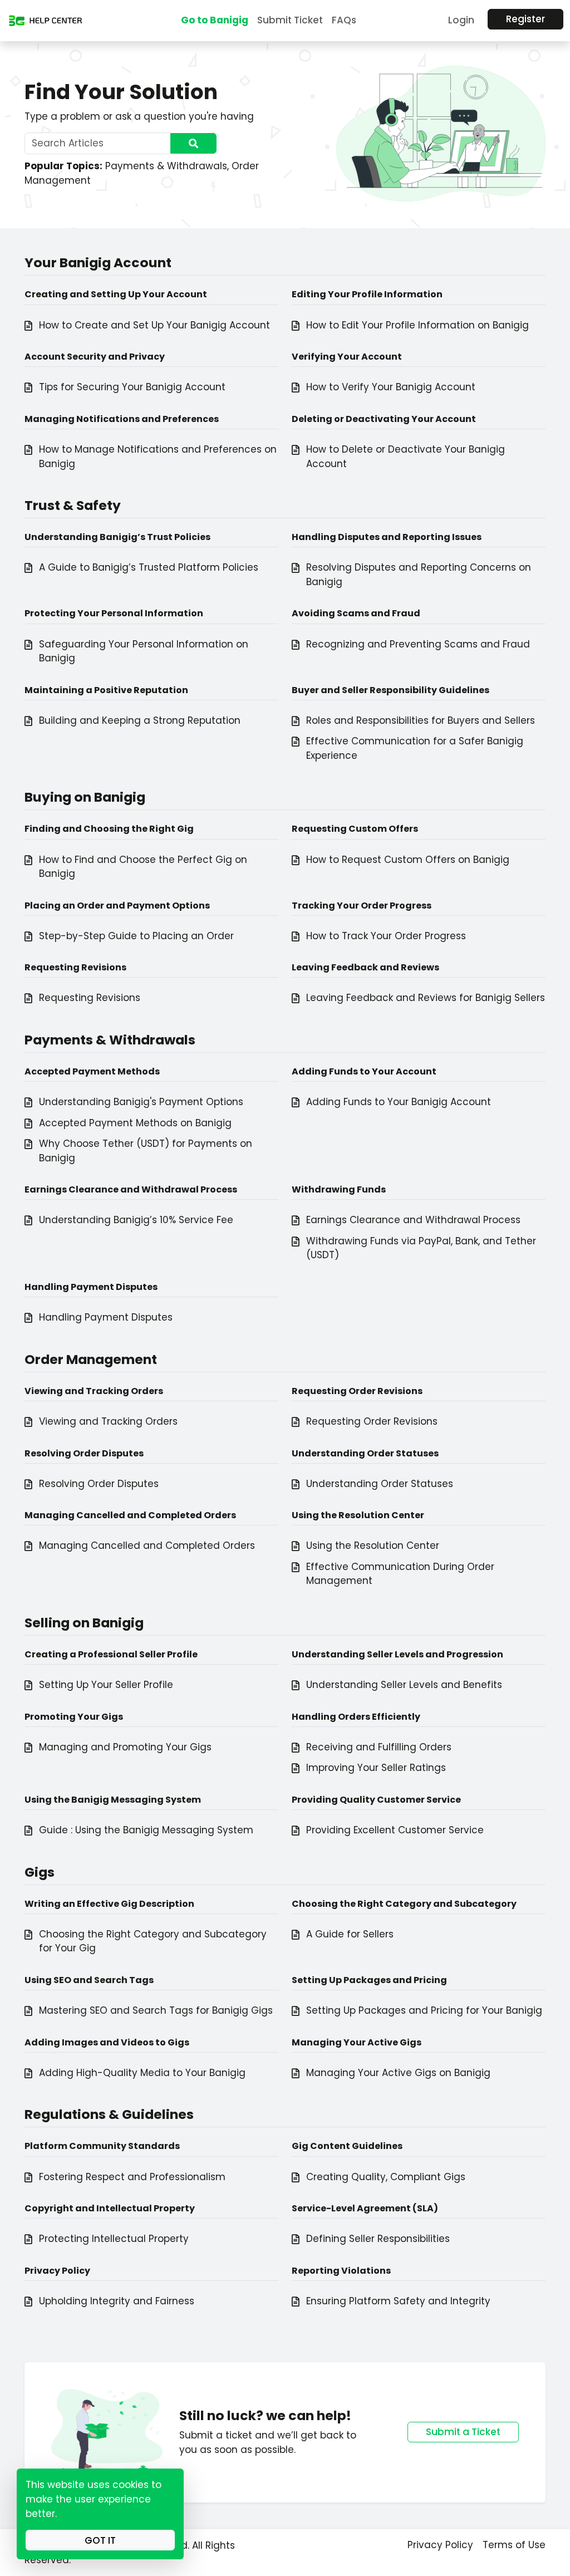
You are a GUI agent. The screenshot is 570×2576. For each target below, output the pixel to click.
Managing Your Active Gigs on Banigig (398, 2073)
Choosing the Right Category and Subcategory (404, 1904)
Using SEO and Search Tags (89, 1980)
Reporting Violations (341, 2271)
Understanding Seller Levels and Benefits (404, 1685)
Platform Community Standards (102, 2146)
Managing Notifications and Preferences (122, 419)
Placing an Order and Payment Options (117, 906)
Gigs (40, 1872)
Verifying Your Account (347, 357)
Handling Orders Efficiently (356, 1717)
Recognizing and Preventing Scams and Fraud (418, 644)
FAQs (344, 20)
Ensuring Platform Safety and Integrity (398, 2301)
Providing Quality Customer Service (376, 1800)
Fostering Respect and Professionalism (132, 2177)
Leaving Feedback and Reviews (365, 967)
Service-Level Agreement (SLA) (365, 2208)
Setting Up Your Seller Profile (106, 1685)
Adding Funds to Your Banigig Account (399, 1102)
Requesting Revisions (75, 967)
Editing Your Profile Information (367, 294)
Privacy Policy (57, 2271)
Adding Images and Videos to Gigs (107, 2042)
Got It (100, 2540)
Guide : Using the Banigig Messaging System (146, 1830)
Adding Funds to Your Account (364, 1071)
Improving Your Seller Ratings (376, 1768)
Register (525, 19)
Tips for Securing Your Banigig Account (132, 387)
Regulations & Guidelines (109, 2114)
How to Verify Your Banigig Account (391, 387)
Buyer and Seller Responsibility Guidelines (390, 690)
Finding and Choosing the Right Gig (109, 829)
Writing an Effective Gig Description (109, 1904)
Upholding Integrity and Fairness (117, 2301)
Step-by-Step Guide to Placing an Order (136, 936)
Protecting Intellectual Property (114, 2239)
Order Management (91, 1359)
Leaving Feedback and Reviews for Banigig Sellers (426, 998)
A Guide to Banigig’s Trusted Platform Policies (149, 567)
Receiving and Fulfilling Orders (379, 1747)
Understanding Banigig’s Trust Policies (117, 537)
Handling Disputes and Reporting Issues (387, 537)
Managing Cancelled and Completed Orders (130, 1515)
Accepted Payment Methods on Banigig (135, 1123)
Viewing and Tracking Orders (94, 1391)
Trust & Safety (73, 505)
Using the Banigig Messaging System (113, 1800)
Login (461, 20)
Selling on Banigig (84, 1623)
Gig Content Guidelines (347, 2146)
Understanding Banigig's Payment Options (141, 1102)
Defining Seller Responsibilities (378, 2239)
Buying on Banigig (85, 797)
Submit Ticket (290, 20)
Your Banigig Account (98, 262)
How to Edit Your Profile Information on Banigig (417, 325)
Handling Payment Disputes (91, 1287)
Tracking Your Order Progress (362, 906)
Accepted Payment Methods (92, 1071)
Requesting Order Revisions (357, 1391)
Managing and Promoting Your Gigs (125, 1747)
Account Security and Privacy (95, 357)
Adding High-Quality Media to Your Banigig (142, 2073)
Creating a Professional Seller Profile (111, 1654)
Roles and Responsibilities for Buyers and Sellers (421, 720)
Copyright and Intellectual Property (110, 2208)
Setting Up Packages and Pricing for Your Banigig (424, 2010)
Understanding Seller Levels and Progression (397, 1654)
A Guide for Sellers (350, 1934)
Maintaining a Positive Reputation (106, 690)
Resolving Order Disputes (84, 1453)
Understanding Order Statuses (365, 1453)
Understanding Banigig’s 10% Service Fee (136, 1220)
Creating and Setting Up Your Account (116, 294)
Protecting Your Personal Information (114, 613)
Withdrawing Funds (339, 1189)
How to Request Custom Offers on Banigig (408, 860)
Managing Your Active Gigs (357, 2042)
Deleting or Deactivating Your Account (384, 419)
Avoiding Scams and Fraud (356, 613)
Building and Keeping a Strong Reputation (140, 720)
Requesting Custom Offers (355, 829)
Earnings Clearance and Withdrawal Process (131, 1189)
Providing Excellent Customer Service (395, 1830)
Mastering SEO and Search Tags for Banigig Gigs (156, 2010)
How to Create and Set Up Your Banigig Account (154, 325)
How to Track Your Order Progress (386, 936)
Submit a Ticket (463, 2432)
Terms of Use (514, 2545)
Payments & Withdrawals (166, 166)
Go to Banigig (215, 20)
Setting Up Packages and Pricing (369, 1980)
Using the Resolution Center (358, 1515)
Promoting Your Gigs (74, 1717)
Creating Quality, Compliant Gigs (386, 2177)
